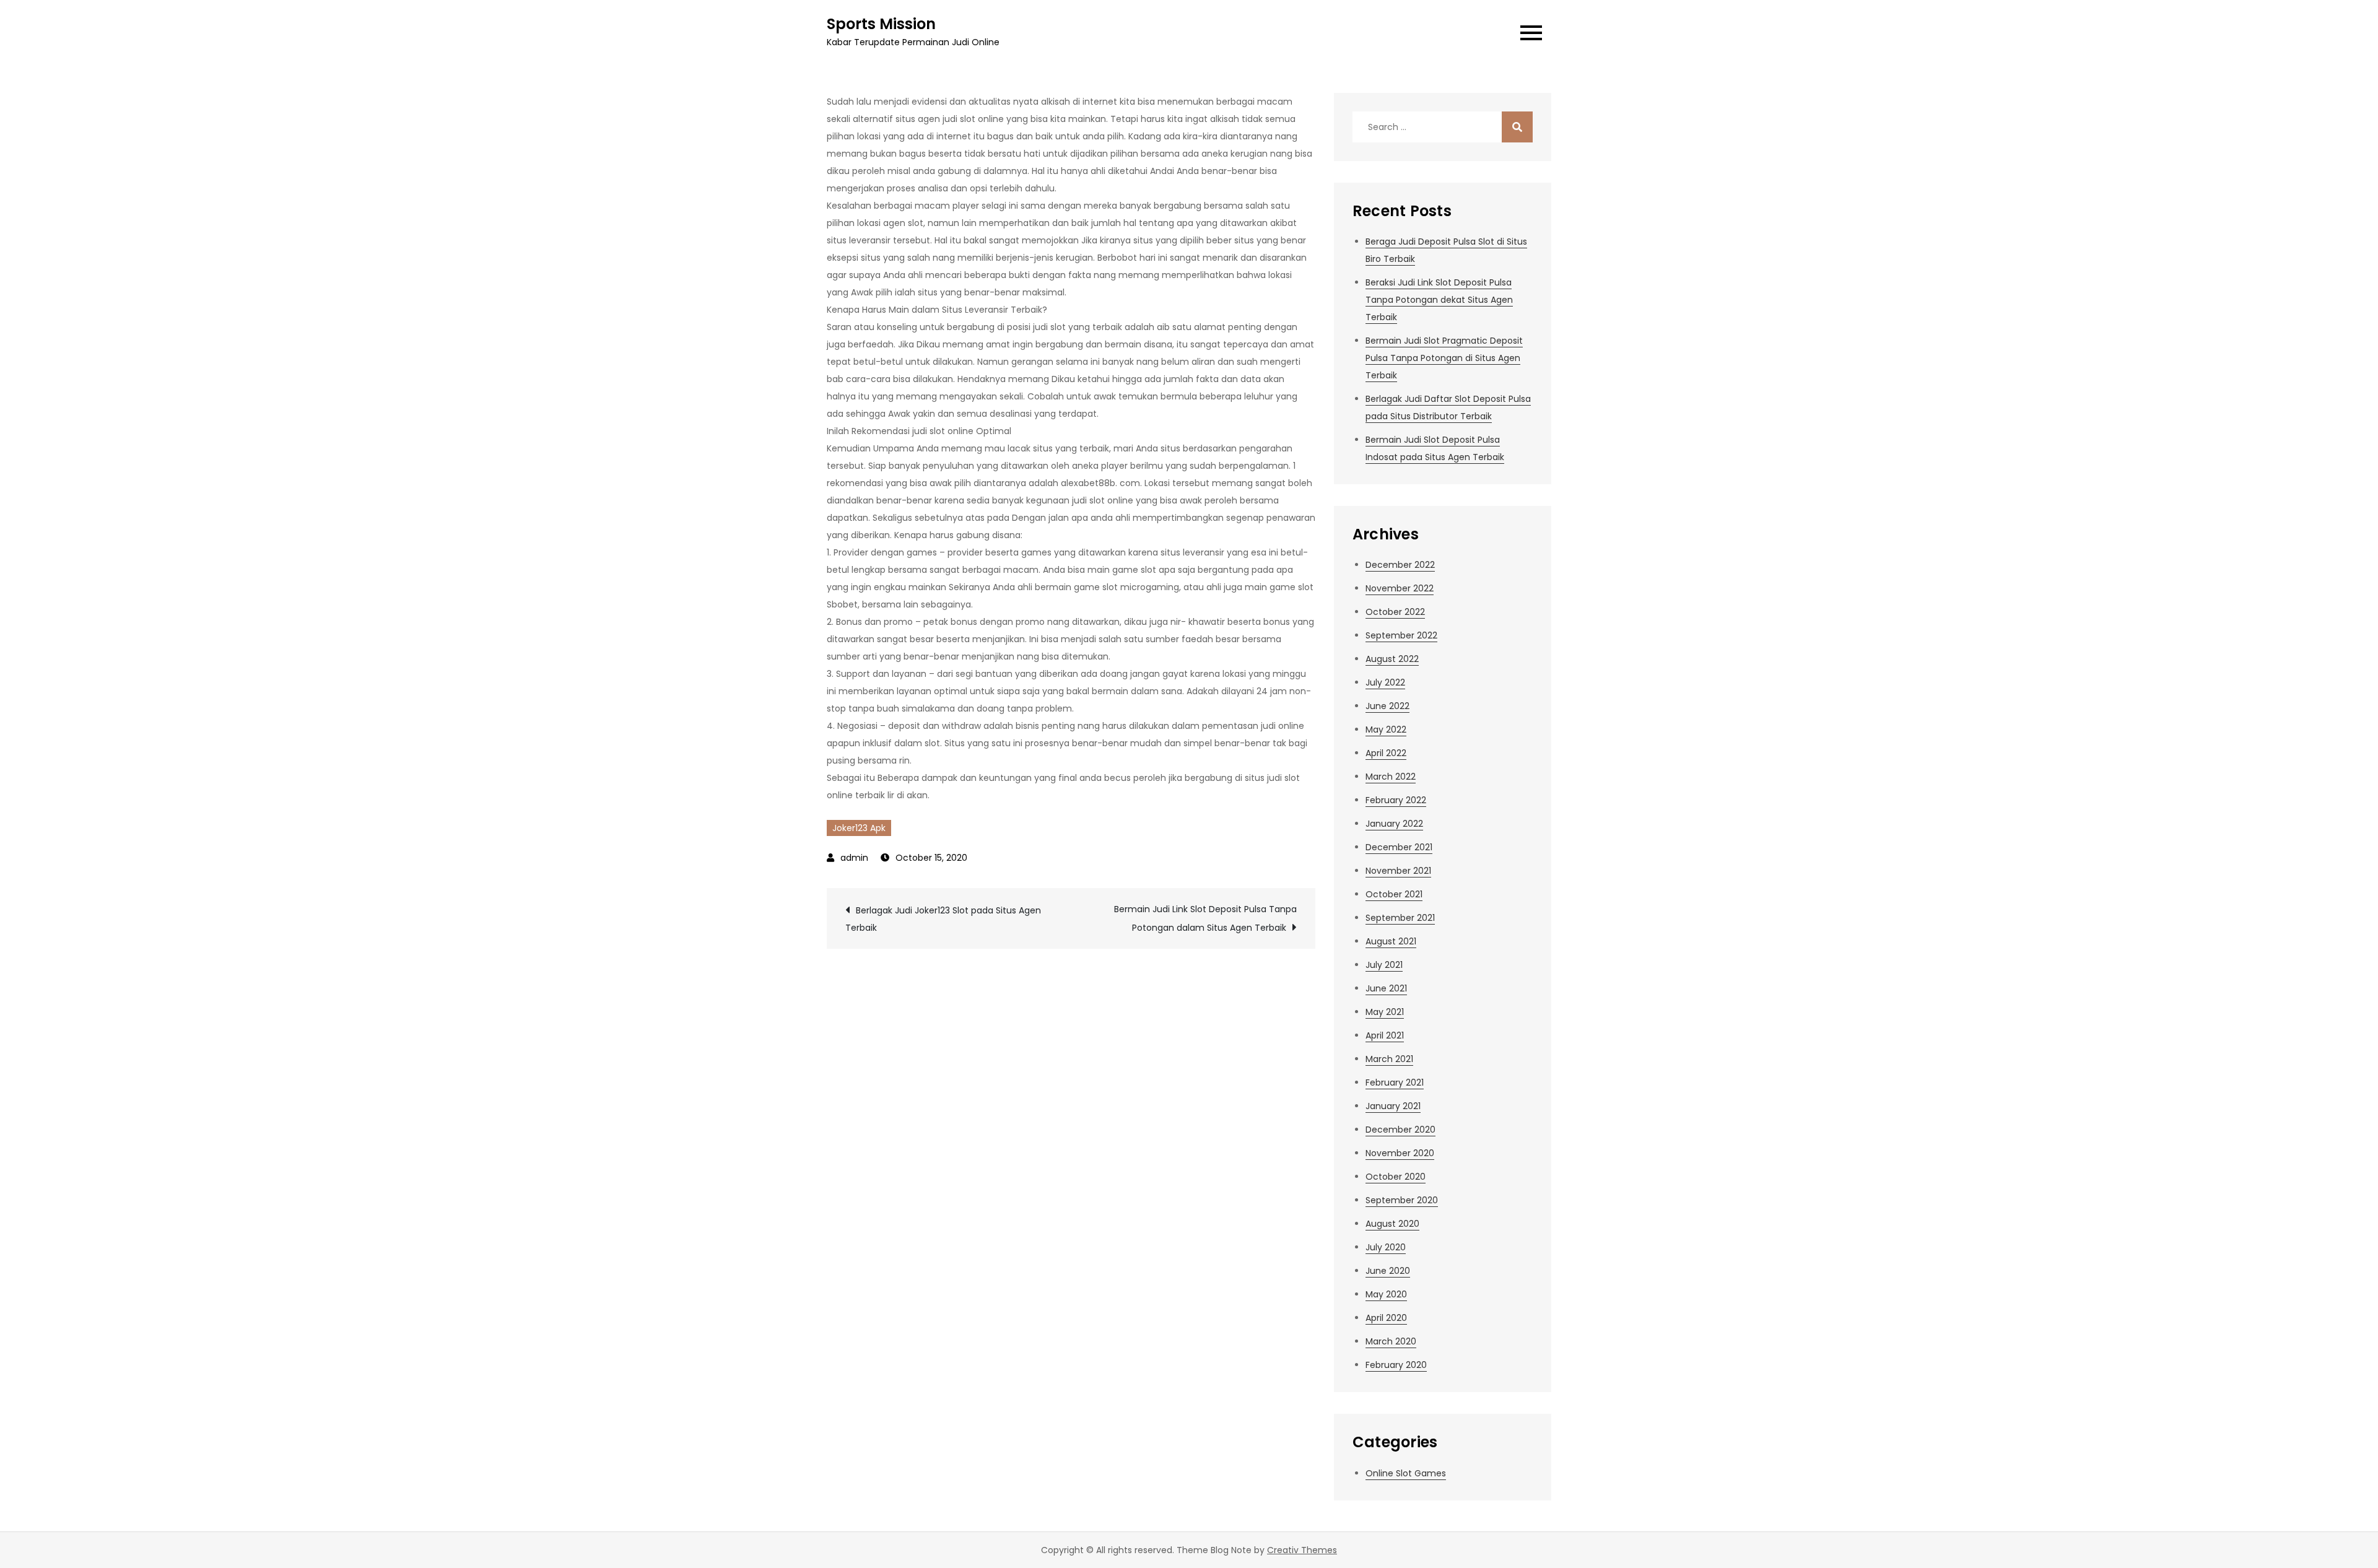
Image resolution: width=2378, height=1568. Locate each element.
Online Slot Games (1406, 1473)
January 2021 (1393, 1106)
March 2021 (1389, 1059)
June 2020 (1388, 1271)
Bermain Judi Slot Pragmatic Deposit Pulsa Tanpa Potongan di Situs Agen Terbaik (1444, 358)
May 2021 (1385, 1012)
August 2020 (1392, 1224)
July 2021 (1384, 965)
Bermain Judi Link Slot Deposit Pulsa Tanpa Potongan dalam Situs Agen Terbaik (1205, 918)
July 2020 (1386, 1247)
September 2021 (1400, 918)
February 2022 (1396, 800)
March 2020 (1391, 1341)
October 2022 (1395, 612)
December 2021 (1399, 847)
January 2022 (1394, 824)
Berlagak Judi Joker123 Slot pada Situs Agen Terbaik (943, 919)
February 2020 (1396, 1365)
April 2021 (1385, 1035)
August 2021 (1391, 941)
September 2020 (1402, 1200)
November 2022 (1400, 588)
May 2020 (1386, 1294)
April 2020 (1386, 1318)
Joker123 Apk (859, 828)
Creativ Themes (1302, 1550)
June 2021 (1386, 988)
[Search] (1517, 127)
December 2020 (1400, 1130)
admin (854, 858)
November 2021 (1398, 871)
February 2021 (1395, 1082)
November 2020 (1400, 1153)
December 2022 (1400, 565)
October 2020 (1396, 1177)
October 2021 (1394, 894)
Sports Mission (881, 24)
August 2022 (1392, 659)
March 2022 (1391, 777)
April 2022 (1386, 753)
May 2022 (1386, 730)
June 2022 (1387, 706)
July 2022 (1385, 682)
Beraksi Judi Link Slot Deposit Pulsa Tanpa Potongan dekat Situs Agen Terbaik (1439, 300)
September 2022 (1401, 635)
